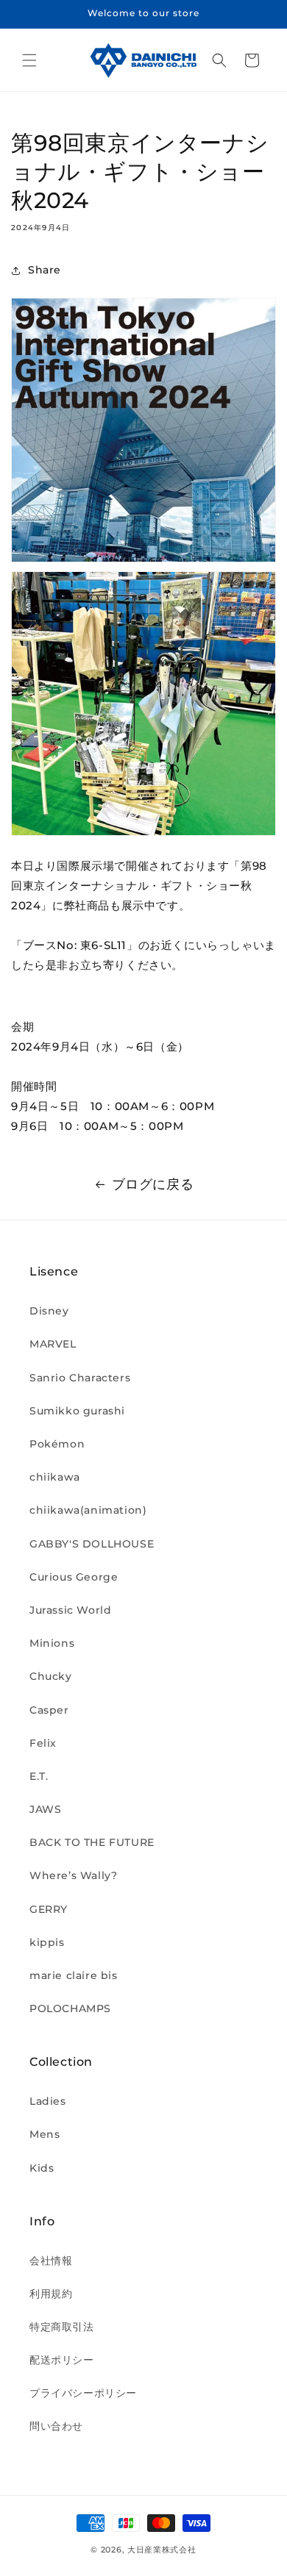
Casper (49, 1710)
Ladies (48, 2101)
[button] (29, 60)
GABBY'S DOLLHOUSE (92, 1544)
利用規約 (51, 2294)
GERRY (49, 1909)
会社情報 (51, 2261)
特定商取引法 (62, 2327)
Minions (52, 1643)
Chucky (51, 1676)
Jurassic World (70, 1610)
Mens (45, 2134)
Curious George (74, 1577)
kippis (47, 1942)
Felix (43, 1743)
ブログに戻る (153, 1184)
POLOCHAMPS (70, 2008)
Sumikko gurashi (77, 1411)
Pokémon (57, 1444)
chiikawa (55, 1477)
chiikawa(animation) (88, 1510)
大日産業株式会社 (162, 2550)
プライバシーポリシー (83, 2393)
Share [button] (45, 270)
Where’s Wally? (73, 1875)
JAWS (45, 1809)
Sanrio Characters (80, 1378)
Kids (42, 2168)
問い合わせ (56, 2426)
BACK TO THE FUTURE (92, 1842)
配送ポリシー (62, 2360)
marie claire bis (74, 1975)
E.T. (39, 1776)
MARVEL (53, 1344)
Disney (49, 1311)
